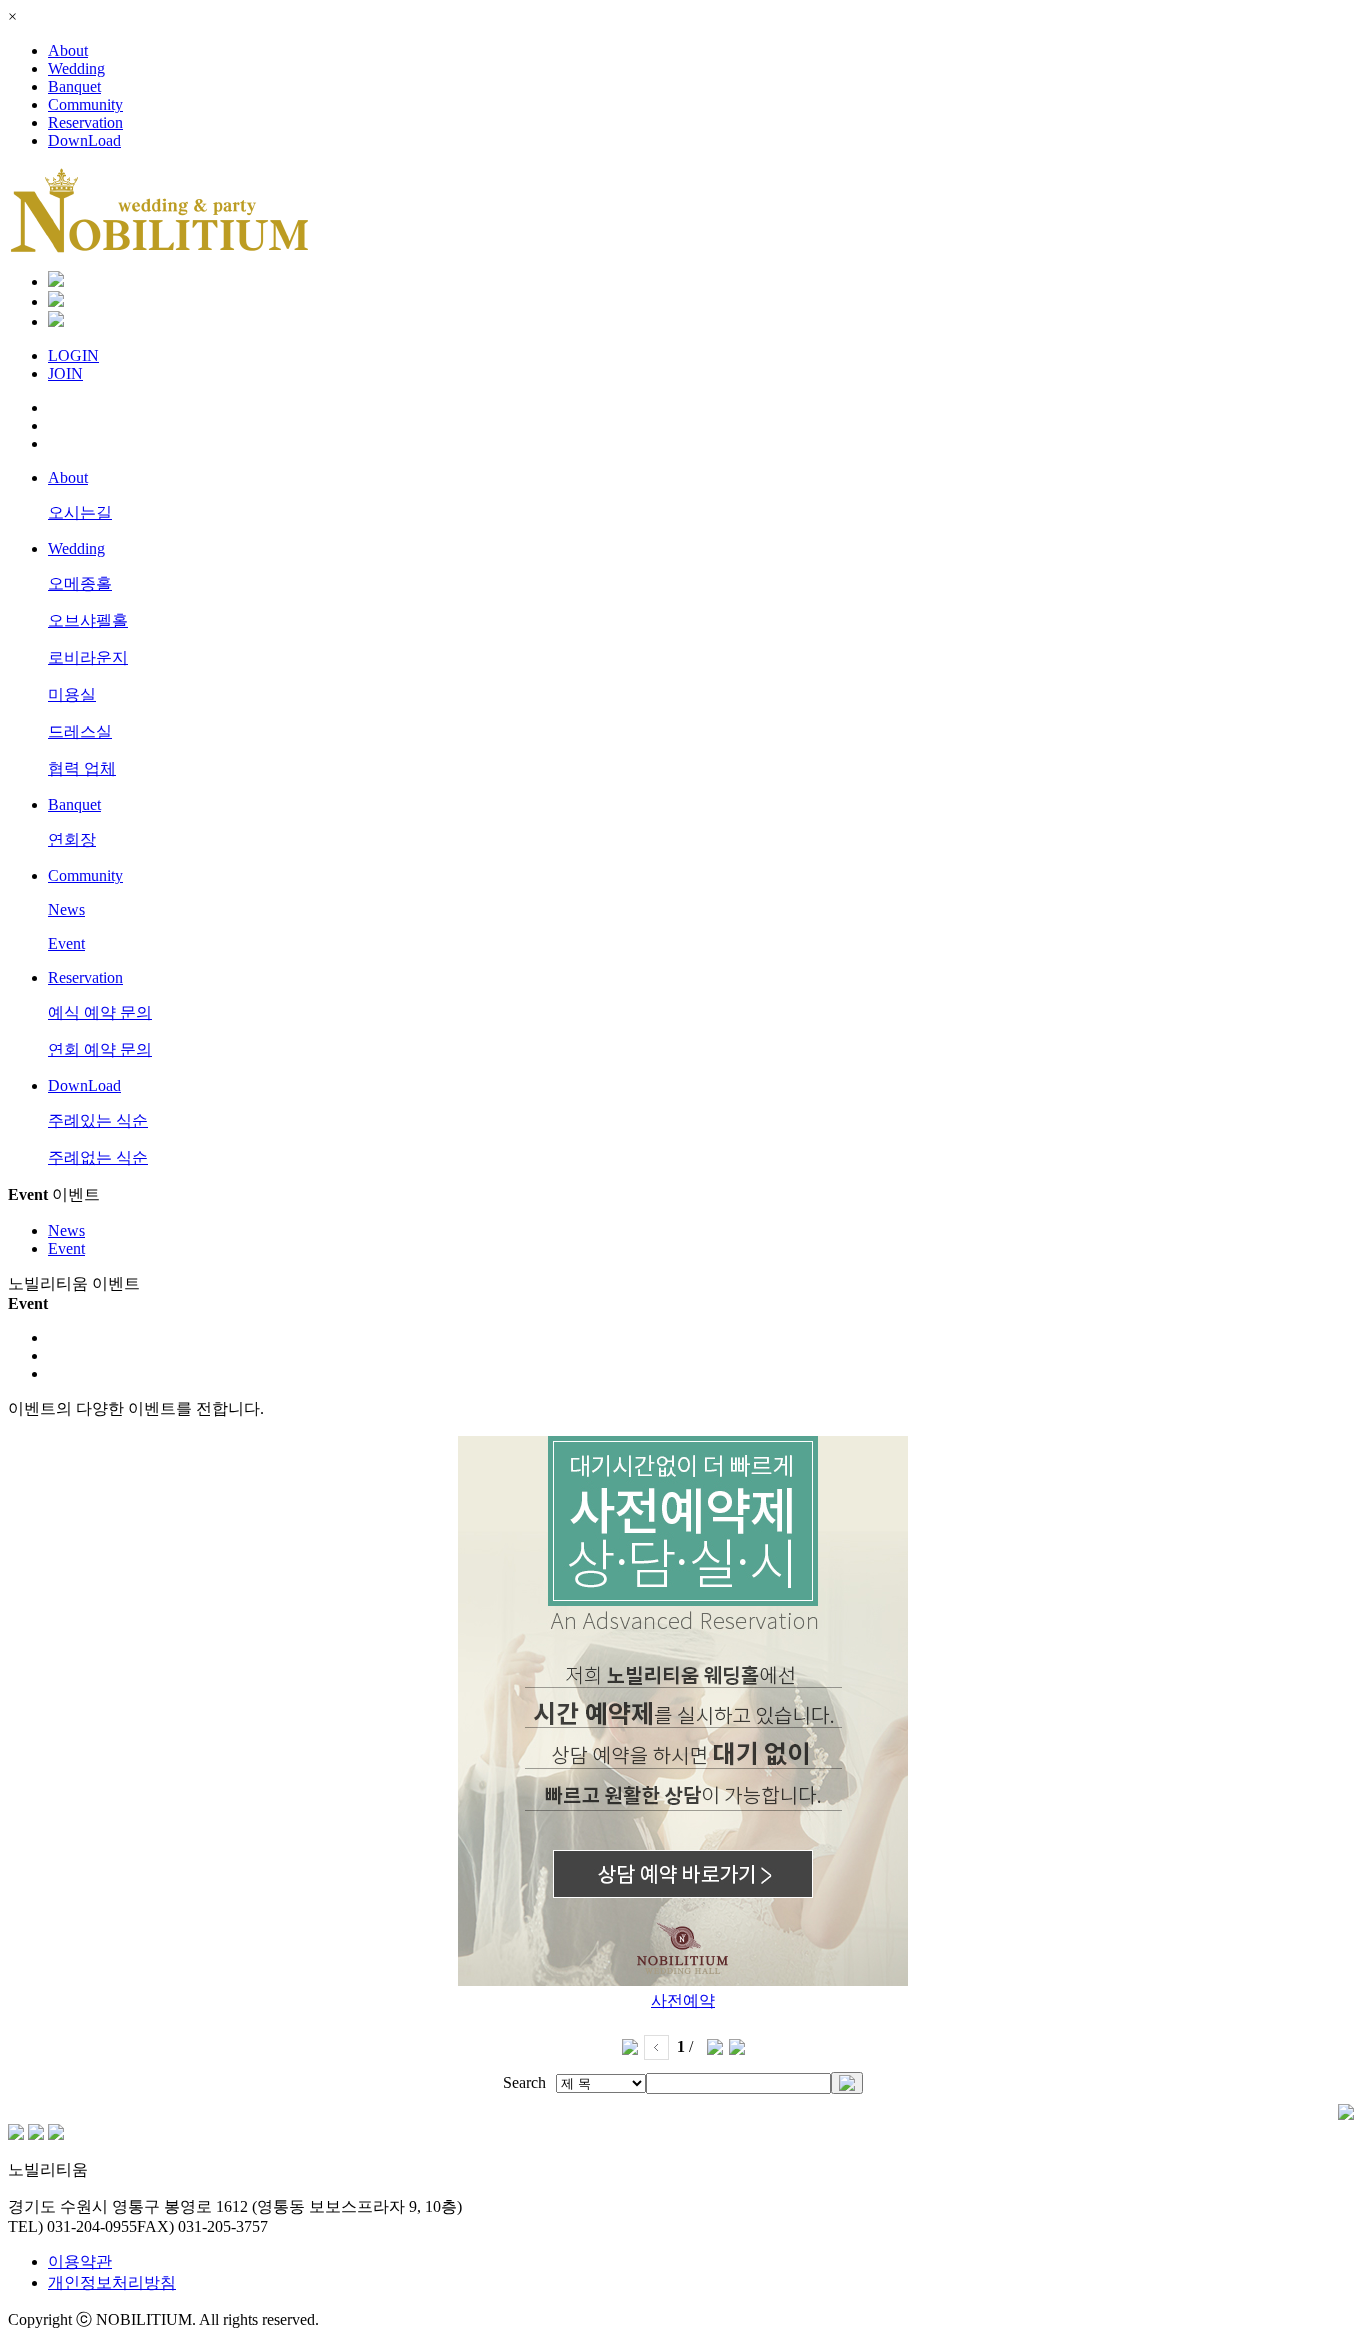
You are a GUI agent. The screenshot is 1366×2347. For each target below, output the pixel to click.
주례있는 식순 (98, 1120)
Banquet (74, 86)
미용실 (72, 694)
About (68, 50)
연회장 (72, 839)
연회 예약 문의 (100, 1049)
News (66, 909)
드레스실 (80, 731)
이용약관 (80, 2261)
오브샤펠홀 (88, 620)
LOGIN (73, 355)
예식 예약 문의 (100, 1012)
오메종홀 (80, 583)
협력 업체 (82, 768)
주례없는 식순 (98, 1157)
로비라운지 (88, 657)
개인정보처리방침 (112, 2282)
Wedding (76, 68)
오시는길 (80, 512)
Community (85, 104)
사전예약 (683, 2000)
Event (66, 943)
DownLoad (84, 140)
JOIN (65, 373)
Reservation (85, 122)
